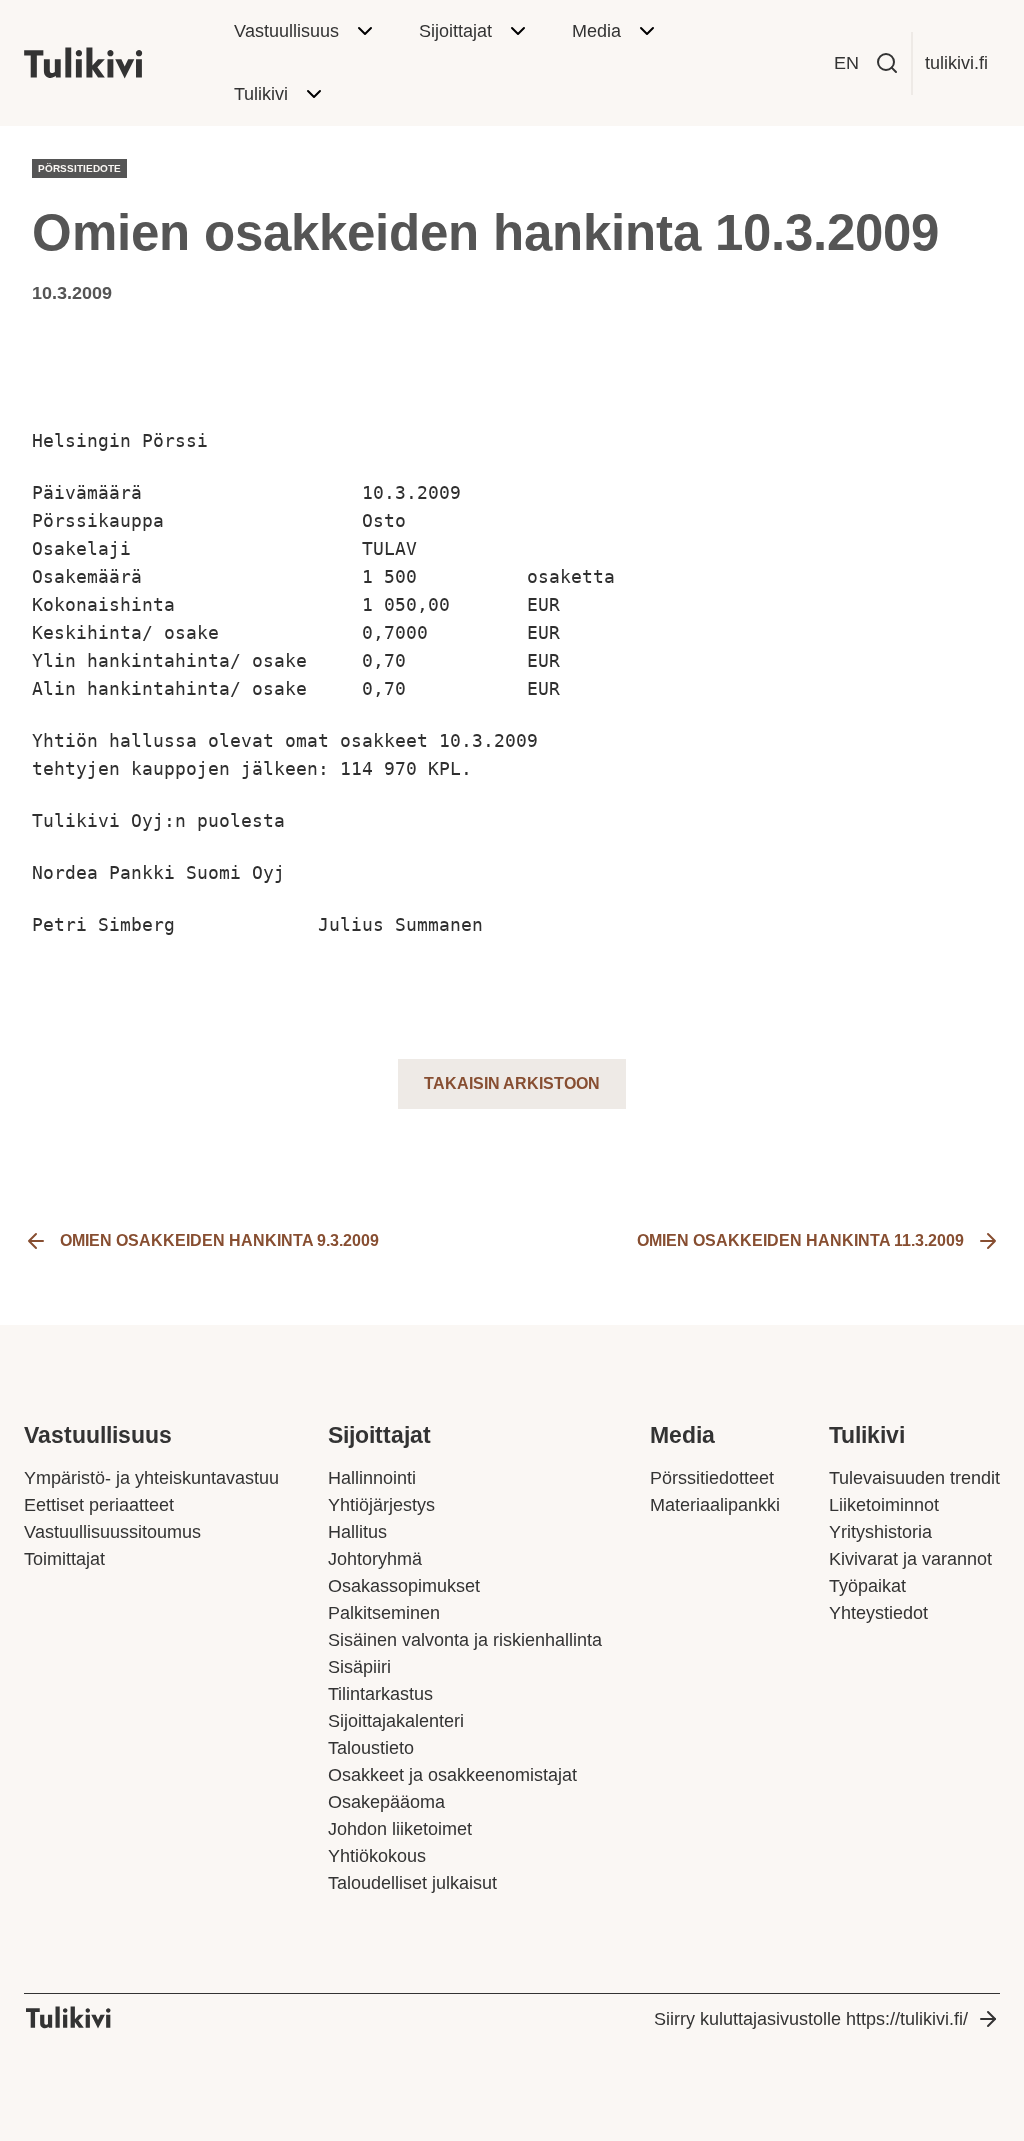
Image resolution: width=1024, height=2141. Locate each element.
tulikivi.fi (956, 63)
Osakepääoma (386, 1802)
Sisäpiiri (359, 1667)
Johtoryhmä (375, 1559)
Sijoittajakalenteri (396, 1721)
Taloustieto (371, 1748)
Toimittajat (64, 1559)
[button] (887, 63)
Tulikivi (261, 94)
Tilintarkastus (380, 1694)
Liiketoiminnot (884, 1505)
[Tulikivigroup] (109, 63)
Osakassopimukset (404, 1586)
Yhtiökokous (377, 1856)
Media (596, 31)
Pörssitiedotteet (712, 1478)
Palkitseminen (384, 1613)
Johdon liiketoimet (400, 1829)
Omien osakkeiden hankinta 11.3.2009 (800, 1240)
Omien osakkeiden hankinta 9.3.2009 (219, 1240)
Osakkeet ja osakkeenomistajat (452, 1775)
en (846, 63)
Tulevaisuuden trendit (914, 1478)
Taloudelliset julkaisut (412, 1883)
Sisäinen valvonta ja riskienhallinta (465, 1640)
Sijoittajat (455, 31)
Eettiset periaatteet (99, 1505)
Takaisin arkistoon (512, 1083)
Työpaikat (867, 1586)
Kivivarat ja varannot (910, 1559)
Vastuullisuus (286, 31)
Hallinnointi (372, 1478)
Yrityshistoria (880, 1532)
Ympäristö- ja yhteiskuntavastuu (151, 1478)
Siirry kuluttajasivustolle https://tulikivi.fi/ (811, 2019)
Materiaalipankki (715, 1505)
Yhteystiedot (878, 1613)
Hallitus (357, 1532)
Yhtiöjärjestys (381, 1505)
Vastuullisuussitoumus (112, 1532)
